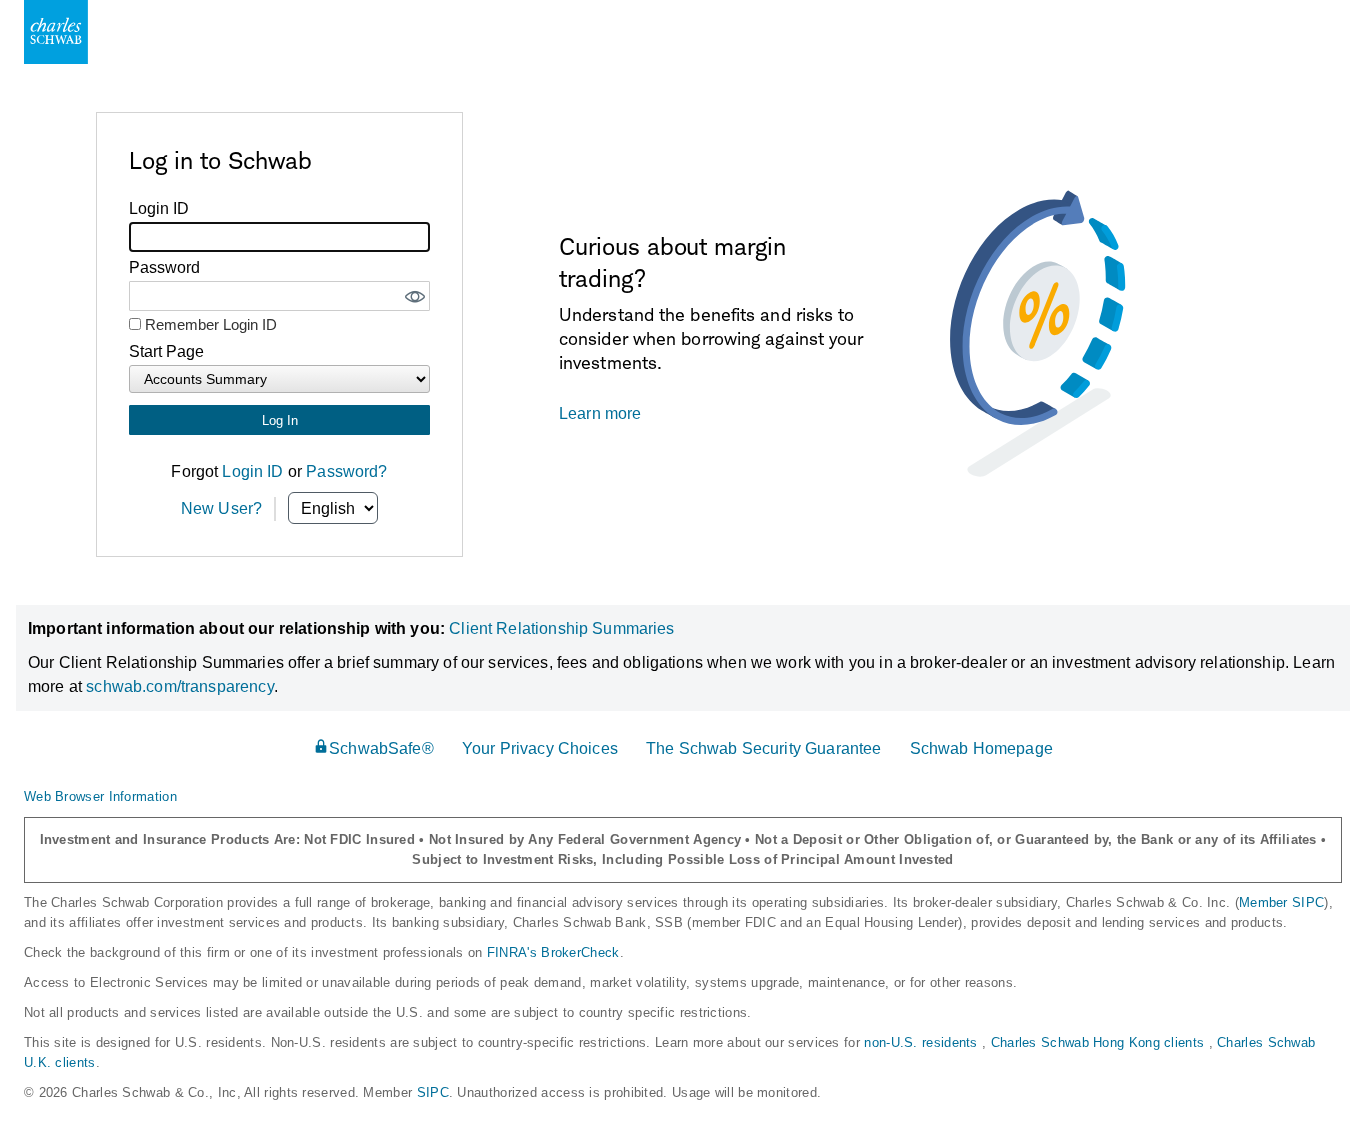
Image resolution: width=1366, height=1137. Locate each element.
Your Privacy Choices (540, 748)
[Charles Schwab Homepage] (56, 32)
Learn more (600, 413)
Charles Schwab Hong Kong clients (1100, 1042)
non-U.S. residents (923, 1042)
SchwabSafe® (381, 748)
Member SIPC (1281, 902)
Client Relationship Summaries (561, 628)
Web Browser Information (100, 796)
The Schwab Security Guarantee (763, 748)
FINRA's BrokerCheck (553, 952)
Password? (346, 471)
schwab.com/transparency (179, 686)
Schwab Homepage (981, 748)
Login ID (252, 471)
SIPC (433, 1092)
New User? (221, 508)
